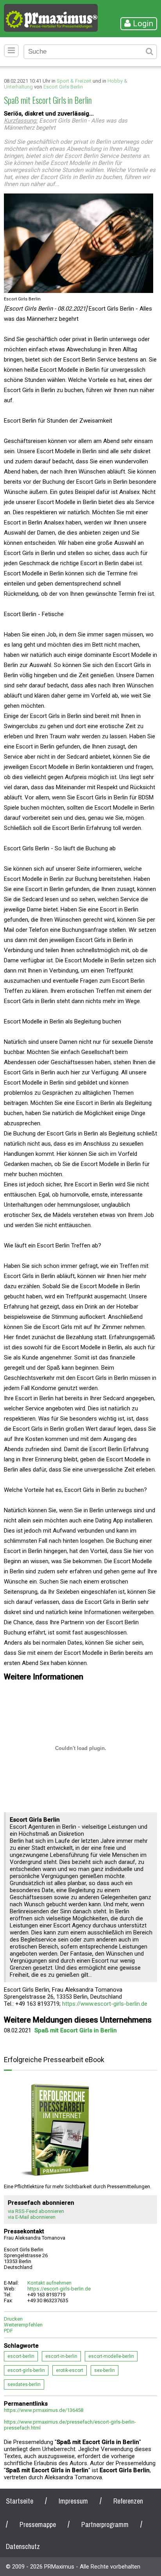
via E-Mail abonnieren (32, 2217)
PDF (8, 2331)
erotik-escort (70, 2370)
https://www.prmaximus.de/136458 (44, 2410)
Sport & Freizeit (74, 81)
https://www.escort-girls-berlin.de (105, 2004)
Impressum (73, 2501)
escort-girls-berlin (26, 2370)
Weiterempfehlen (23, 2325)
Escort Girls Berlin (63, 87)
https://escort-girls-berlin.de (59, 2289)
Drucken (13, 2319)
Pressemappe (38, 2524)
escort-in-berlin (61, 2356)
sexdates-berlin (24, 2384)
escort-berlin (21, 2356)
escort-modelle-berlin (111, 2356)
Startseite (20, 2501)
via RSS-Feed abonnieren (36, 2211)
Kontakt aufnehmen (49, 2283)
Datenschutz (23, 2546)
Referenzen (128, 2501)
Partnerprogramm (105, 2524)
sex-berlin (105, 2370)
